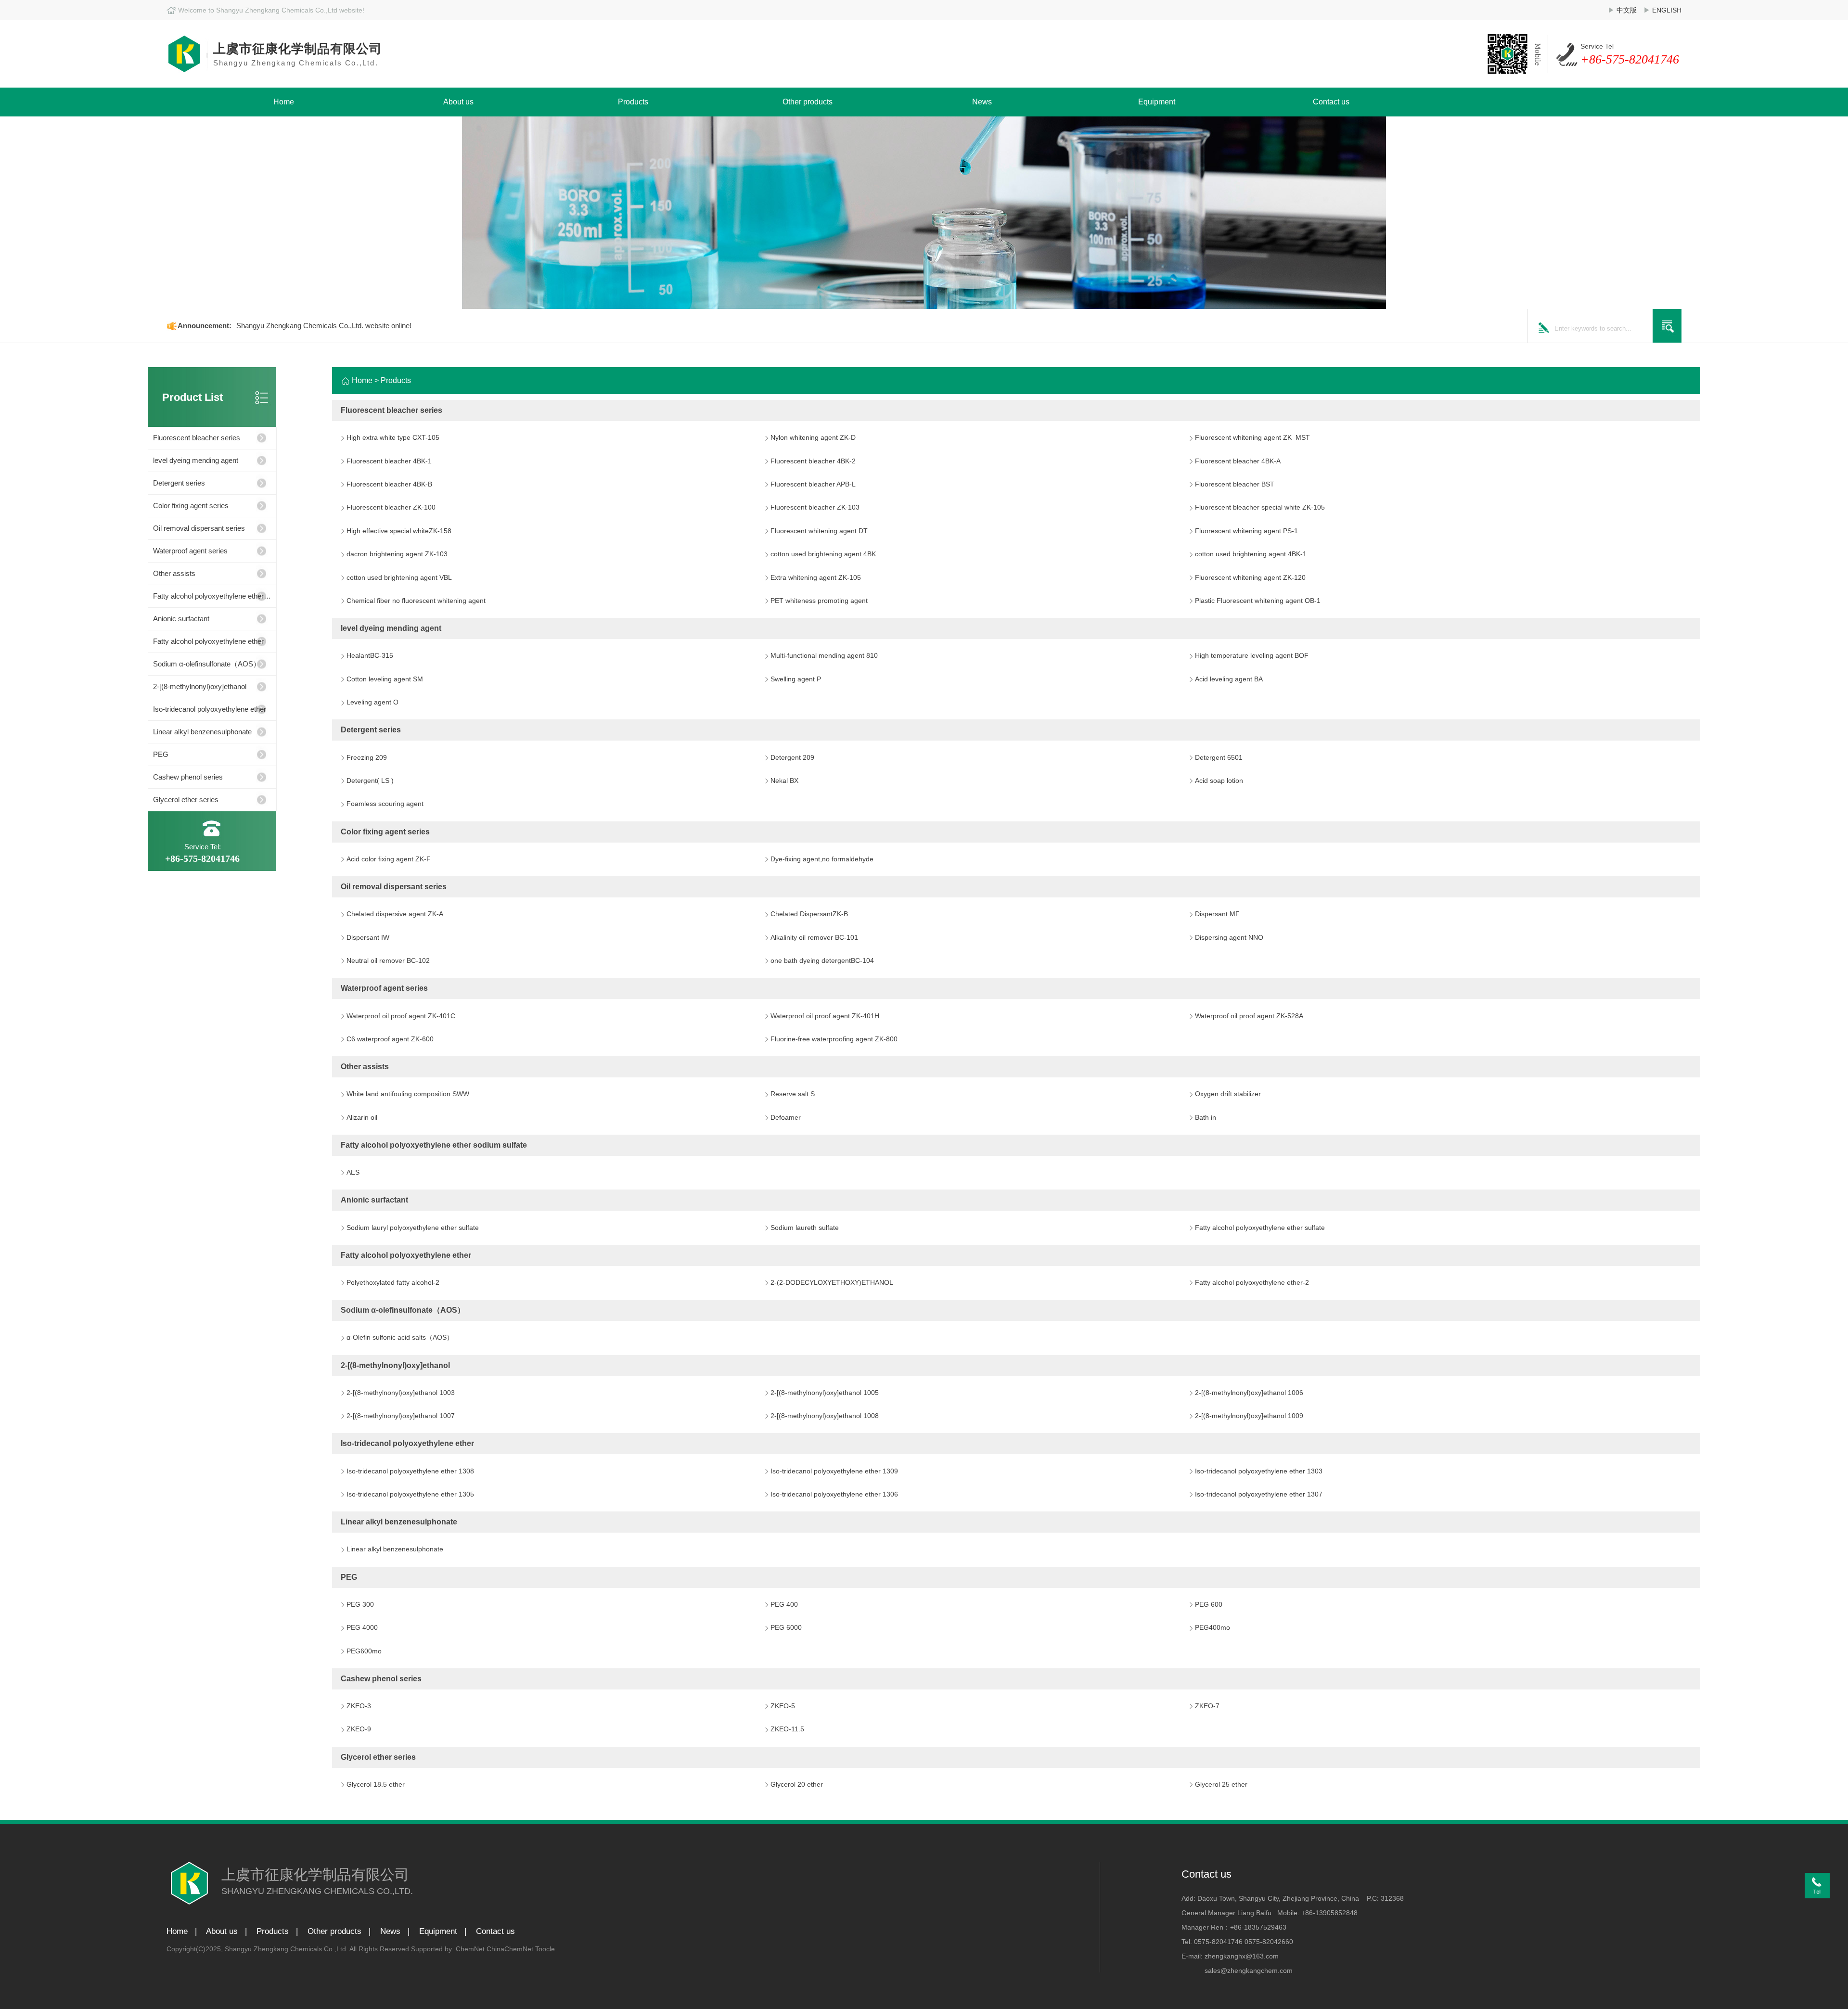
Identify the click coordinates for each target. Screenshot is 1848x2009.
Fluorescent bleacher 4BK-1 (389, 461)
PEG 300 (360, 1604)
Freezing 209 (367, 757)
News (982, 102)
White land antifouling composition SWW (408, 1094)
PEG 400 (784, 1604)
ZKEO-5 (783, 1706)
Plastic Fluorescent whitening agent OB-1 (1258, 601)
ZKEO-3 (359, 1706)
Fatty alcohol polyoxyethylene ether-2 (1252, 1282)
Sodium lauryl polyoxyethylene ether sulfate (413, 1228)
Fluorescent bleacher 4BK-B (389, 484)
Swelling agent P (796, 679)
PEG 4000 (362, 1627)
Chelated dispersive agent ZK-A (395, 914)
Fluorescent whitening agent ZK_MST (1252, 437)
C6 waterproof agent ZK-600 (390, 1039)
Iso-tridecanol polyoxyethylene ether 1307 (1259, 1494)
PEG (161, 754)
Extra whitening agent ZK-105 (816, 577)
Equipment (1157, 102)
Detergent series (179, 483)
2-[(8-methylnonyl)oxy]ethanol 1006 (1249, 1393)
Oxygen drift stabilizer (1228, 1094)
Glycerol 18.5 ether (376, 1784)
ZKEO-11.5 (787, 1729)
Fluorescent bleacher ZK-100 (391, 507)
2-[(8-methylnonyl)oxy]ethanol (200, 686)
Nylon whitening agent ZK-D (813, 437)
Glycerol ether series (186, 800)
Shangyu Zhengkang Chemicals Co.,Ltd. (287, 1949)
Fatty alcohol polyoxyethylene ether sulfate (1260, 1228)
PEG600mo (364, 1651)
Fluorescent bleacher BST (1235, 484)
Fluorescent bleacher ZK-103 (815, 507)
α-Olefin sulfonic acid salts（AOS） (400, 1337)
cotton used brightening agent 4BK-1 (1251, 554)
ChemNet (470, 1949)
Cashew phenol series (188, 777)
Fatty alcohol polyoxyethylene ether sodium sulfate (208, 600)
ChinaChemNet (510, 1949)
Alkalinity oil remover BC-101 (814, 937)
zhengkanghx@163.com (1242, 1956)
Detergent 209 (792, 757)
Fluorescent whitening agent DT (819, 531)
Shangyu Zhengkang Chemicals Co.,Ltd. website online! (324, 326)
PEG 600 (1209, 1604)
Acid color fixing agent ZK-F (389, 859)
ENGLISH (1667, 10)
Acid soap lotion (1219, 781)
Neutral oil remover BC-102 (388, 960)
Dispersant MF (1217, 914)
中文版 (1627, 10)
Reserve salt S (793, 1094)
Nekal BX (784, 781)
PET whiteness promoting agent (819, 601)
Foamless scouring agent (385, 804)
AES (353, 1172)
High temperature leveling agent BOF (1252, 655)
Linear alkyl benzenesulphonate (202, 732)
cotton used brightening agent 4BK (823, 554)
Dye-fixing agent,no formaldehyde (822, 859)
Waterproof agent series (190, 551)
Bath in (1206, 1117)
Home (284, 102)
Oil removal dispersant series (199, 528)
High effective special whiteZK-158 (399, 531)
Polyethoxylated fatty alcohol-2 (393, 1282)
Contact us (1331, 102)
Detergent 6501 (1219, 757)
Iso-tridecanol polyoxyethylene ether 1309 (834, 1471)
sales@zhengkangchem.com (1249, 1971)
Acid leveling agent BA (1229, 679)
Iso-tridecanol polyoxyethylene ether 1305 (410, 1494)
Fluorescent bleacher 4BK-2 (813, 461)
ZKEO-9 (359, 1729)
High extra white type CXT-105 (393, 437)
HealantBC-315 (370, 655)
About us (458, 102)
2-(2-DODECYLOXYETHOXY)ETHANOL (832, 1282)
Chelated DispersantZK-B (809, 914)
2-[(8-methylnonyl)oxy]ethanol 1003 (401, 1393)
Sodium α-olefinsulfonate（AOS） (207, 664)
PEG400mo (1213, 1627)
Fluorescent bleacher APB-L (813, 484)
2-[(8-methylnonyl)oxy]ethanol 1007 (401, 1416)
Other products (808, 102)
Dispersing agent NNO (1229, 937)
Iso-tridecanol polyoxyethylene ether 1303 (1259, 1471)
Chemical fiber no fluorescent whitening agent (416, 601)
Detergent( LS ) (370, 781)
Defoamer (786, 1117)
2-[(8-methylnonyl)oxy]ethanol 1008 (825, 1416)
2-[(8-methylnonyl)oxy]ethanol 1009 (1249, 1416)
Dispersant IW (368, 937)
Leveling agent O (372, 702)
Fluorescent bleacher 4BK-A (1238, 461)
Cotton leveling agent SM (385, 679)
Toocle (545, 1949)
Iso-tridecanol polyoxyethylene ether (210, 709)
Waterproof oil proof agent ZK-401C (401, 1016)
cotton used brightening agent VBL (399, 577)
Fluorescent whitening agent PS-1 (1246, 531)
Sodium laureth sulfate (805, 1228)
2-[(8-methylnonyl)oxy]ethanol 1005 (825, 1393)
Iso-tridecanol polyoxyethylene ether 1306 (834, 1494)
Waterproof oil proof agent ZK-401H (825, 1016)
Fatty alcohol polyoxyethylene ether (208, 641)
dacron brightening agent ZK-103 (397, 554)
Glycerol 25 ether (1221, 1784)
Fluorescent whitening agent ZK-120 (1250, 577)
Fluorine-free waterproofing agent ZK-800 (834, 1039)
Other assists (174, 573)
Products (633, 102)
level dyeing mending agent (196, 460)
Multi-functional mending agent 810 (824, 655)
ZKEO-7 (1207, 1706)
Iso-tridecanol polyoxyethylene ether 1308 (410, 1471)
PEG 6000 (786, 1627)
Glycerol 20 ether (797, 1784)
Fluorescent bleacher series (197, 438)
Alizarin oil (362, 1117)
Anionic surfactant (181, 619)
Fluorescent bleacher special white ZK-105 (1260, 507)
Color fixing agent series (191, 505)
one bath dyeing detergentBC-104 (822, 960)
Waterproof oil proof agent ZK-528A (1249, 1016)
